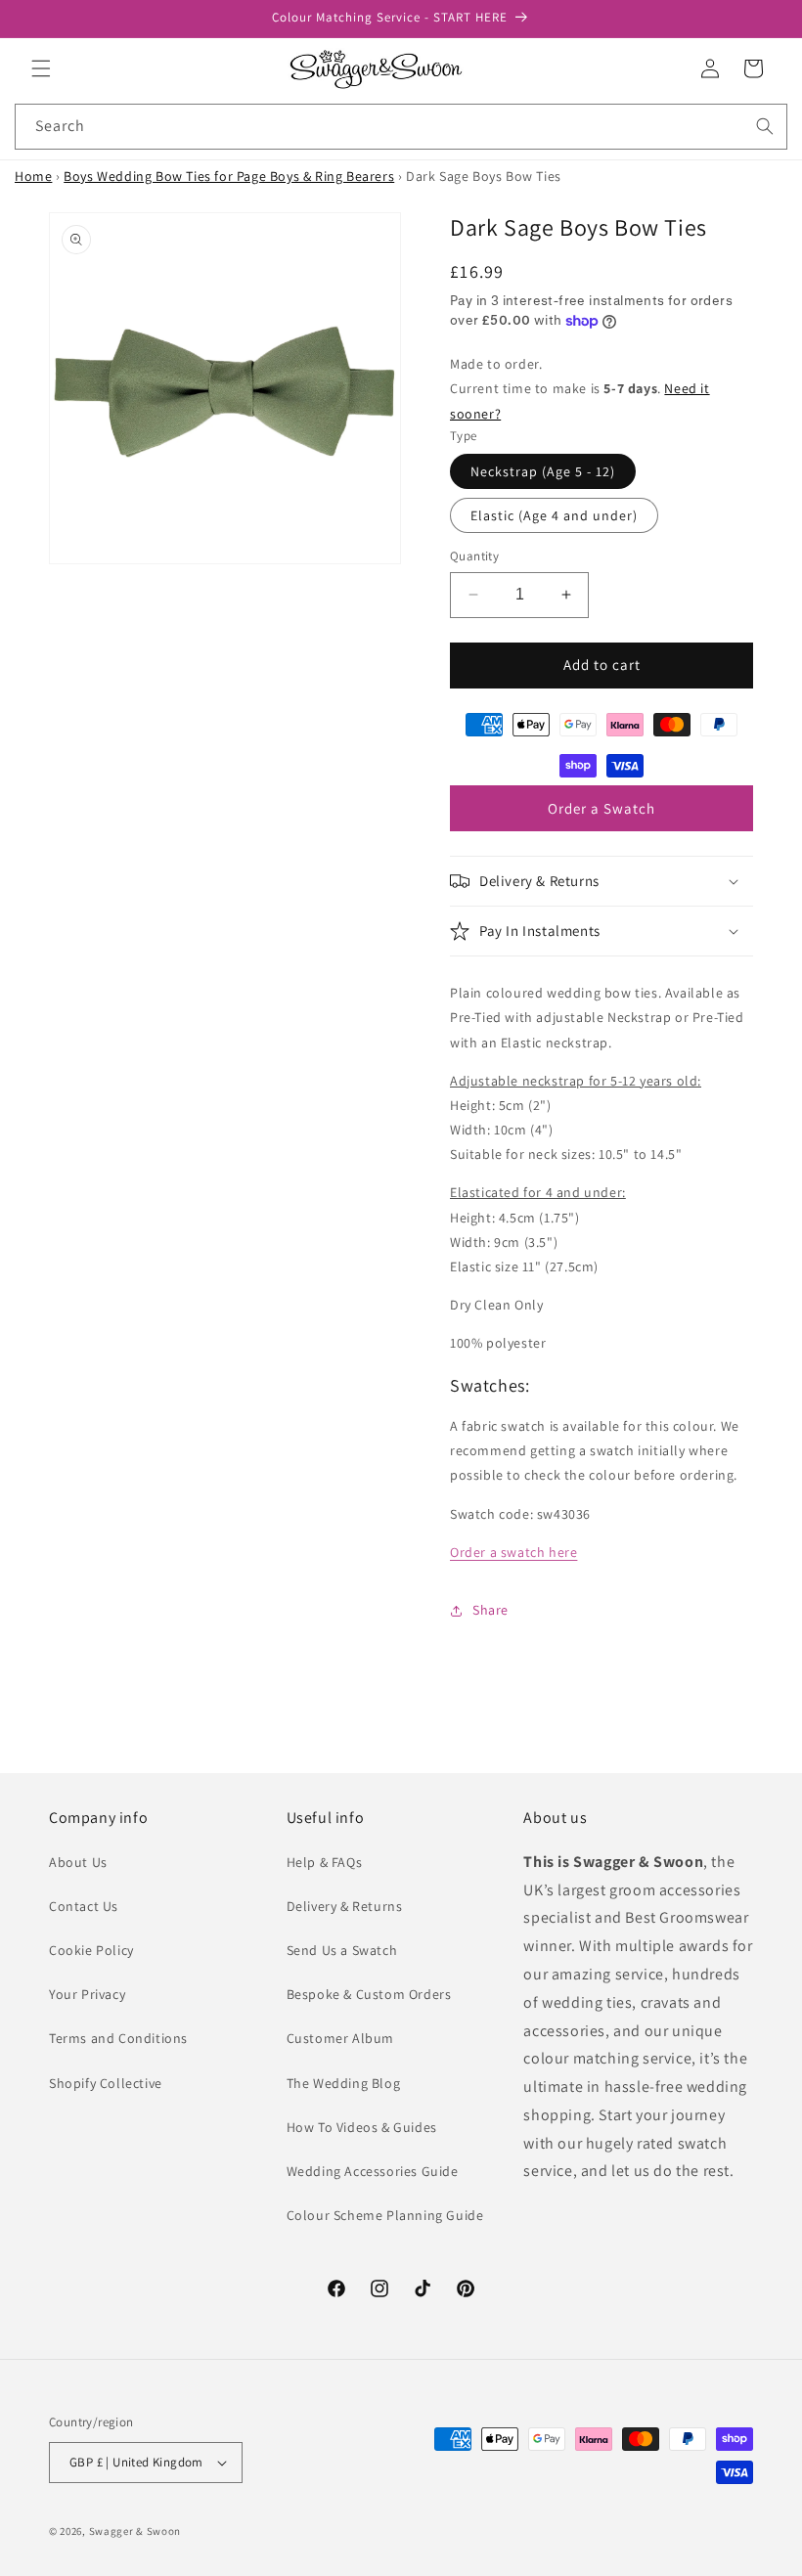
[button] (41, 68)
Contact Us (84, 1906)
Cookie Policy (91, 1950)
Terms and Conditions (118, 2038)
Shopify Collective (106, 2083)
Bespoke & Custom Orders (369, 1994)
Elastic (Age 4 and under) (554, 515)
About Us (78, 1862)
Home (33, 176)
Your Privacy (87, 1994)
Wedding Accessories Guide (373, 2171)
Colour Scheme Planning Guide (385, 2215)
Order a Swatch (601, 808)
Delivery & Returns (345, 1906)
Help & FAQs (325, 1862)
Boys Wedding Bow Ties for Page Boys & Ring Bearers (229, 176)
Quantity (474, 556)
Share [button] (490, 1610)
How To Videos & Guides (362, 2127)
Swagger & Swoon (135, 2531)
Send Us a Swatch (342, 1950)
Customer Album (340, 2038)
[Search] (765, 126)
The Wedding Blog (344, 2083)
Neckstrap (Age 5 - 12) (543, 471)
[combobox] (401, 127)
